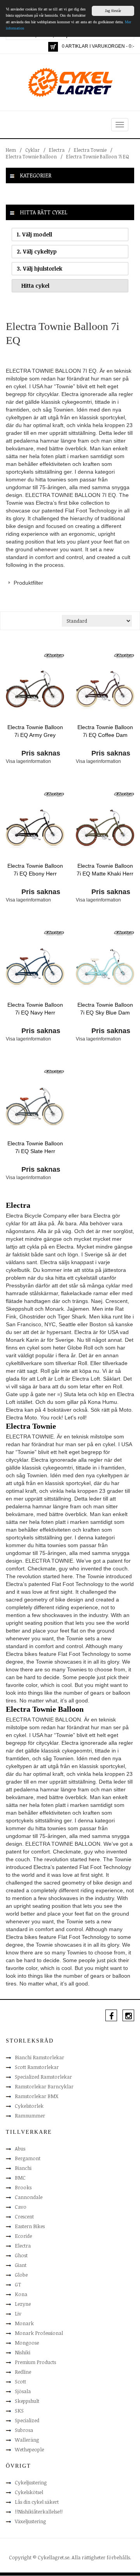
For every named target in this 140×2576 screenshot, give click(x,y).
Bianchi (23, 2168)
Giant (21, 2265)
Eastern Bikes (30, 2226)
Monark (24, 2323)
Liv (18, 2314)
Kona (21, 2294)
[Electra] (54, 655)
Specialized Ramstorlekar (43, 2077)
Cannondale (29, 2197)
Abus (20, 2149)
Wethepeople (29, 2449)
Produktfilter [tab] (28, 583)
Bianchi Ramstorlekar (39, 2057)
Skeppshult (27, 2401)
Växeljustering (30, 2521)
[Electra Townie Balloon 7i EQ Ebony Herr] (35, 829)
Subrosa (24, 2430)
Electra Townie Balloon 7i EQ (98, 156)
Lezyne (23, 2304)
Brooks (23, 2187)
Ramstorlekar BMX (37, 2096)
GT (18, 2284)
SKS (19, 2411)
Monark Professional (39, 2333)
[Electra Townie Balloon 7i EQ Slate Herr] (35, 1106)
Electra (57, 150)
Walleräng (27, 2440)
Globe (21, 2275)
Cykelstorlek (29, 2106)
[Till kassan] (53, 47)
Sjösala (23, 2391)
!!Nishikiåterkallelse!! (39, 2512)
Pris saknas (41, 753)
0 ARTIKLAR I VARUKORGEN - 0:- (98, 46)
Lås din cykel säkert (37, 2502)
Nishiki (23, 2352)
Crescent (24, 2216)
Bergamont (28, 2158)
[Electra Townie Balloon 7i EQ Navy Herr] (35, 967)
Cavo (21, 2207)
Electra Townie (90, 150)
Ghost (21, 2255)
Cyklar (32, 150)
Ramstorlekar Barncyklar (44, 2086)
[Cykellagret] (70, 82)
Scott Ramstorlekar (37, 2067)
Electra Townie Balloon (31, 156)
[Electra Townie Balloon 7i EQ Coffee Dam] (105, 690)
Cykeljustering (31, 2482)
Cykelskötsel (29, 2492)
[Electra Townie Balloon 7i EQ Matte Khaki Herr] (105, 829)
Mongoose (27, 2343)
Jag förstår (113, 11)
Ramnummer (30, 2116)
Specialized (27, 2420)
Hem (11, 150)
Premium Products (35, 2362)
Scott (20, 2381)
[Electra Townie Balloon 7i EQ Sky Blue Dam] (105, 967)
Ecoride (23, 2236)
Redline (23, 2372)
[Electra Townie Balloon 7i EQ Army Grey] (35, 690)
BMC (20, 2178)
